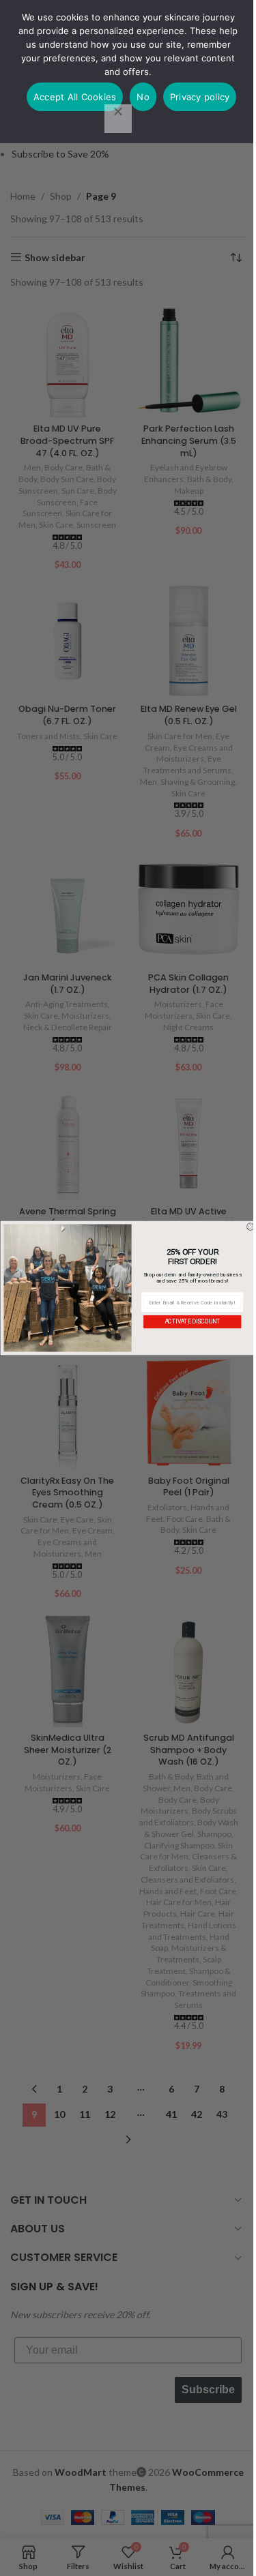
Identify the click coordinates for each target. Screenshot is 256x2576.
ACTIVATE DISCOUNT (192, 1321)
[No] (118, 119)
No (143, 97)
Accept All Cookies (75, 97)
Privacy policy (200, 97)
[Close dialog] (251, 1227)
